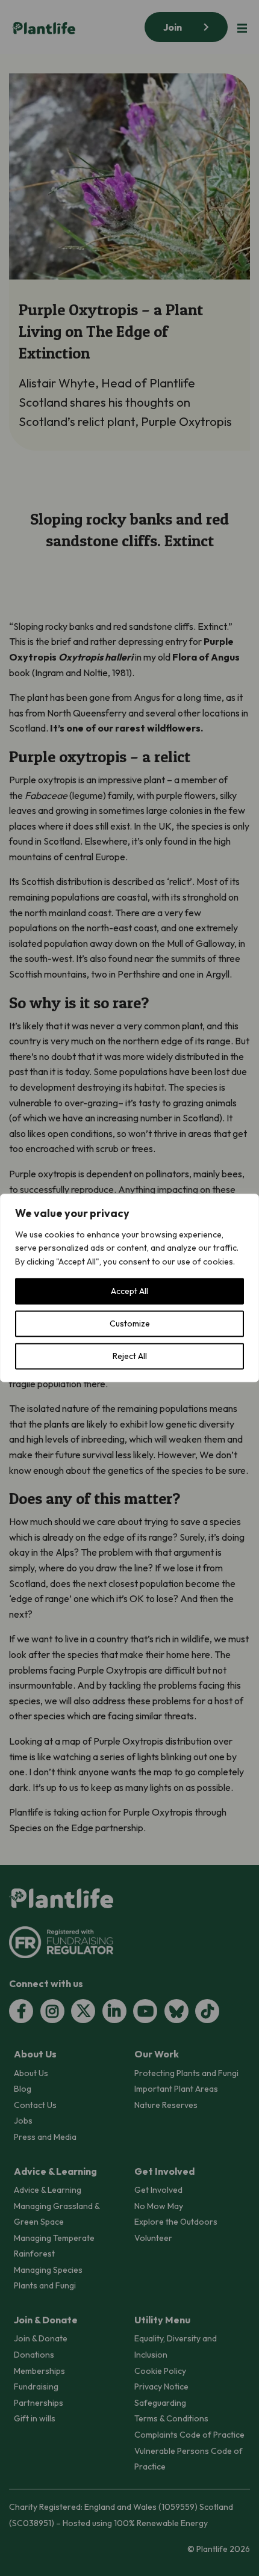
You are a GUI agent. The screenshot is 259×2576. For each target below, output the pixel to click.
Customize (130, 1324)
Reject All (130, 1357)
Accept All (129, 1292)
